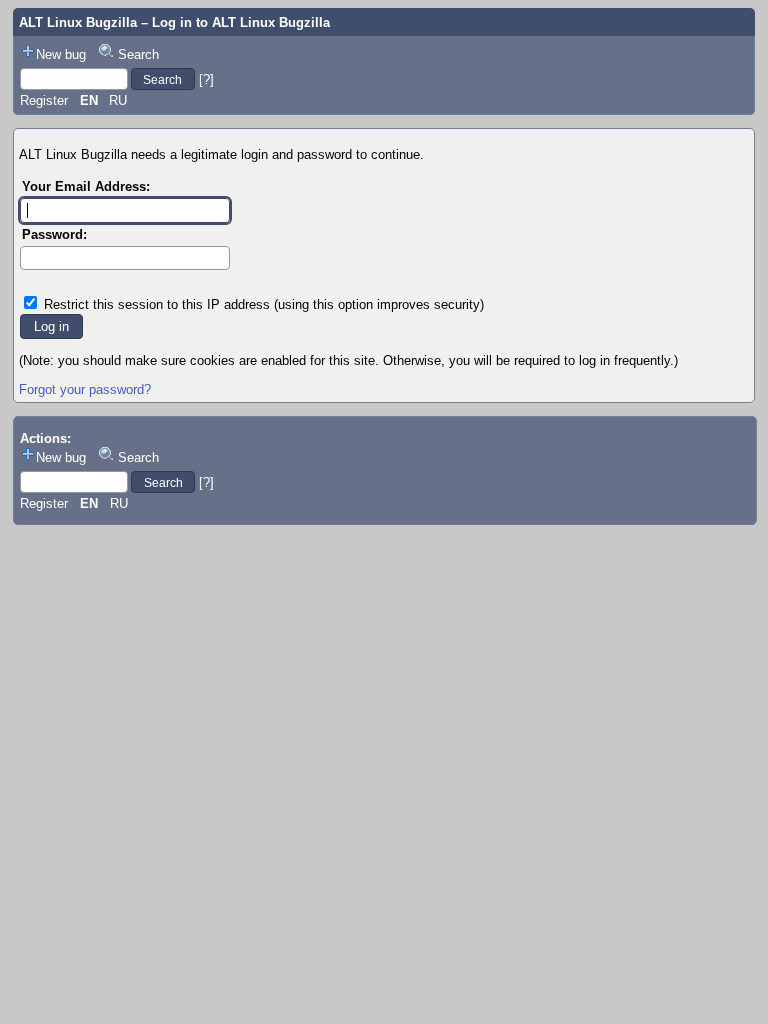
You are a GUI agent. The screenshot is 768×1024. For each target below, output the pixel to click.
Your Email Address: (86, 186)
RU (118, 100)
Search (138, 54)
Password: (54, 234)
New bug (61, 54)
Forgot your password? (85, 389)
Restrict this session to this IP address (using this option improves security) (264, 304)
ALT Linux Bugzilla (78, 22)
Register (44, 100)
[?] (206, 79)
